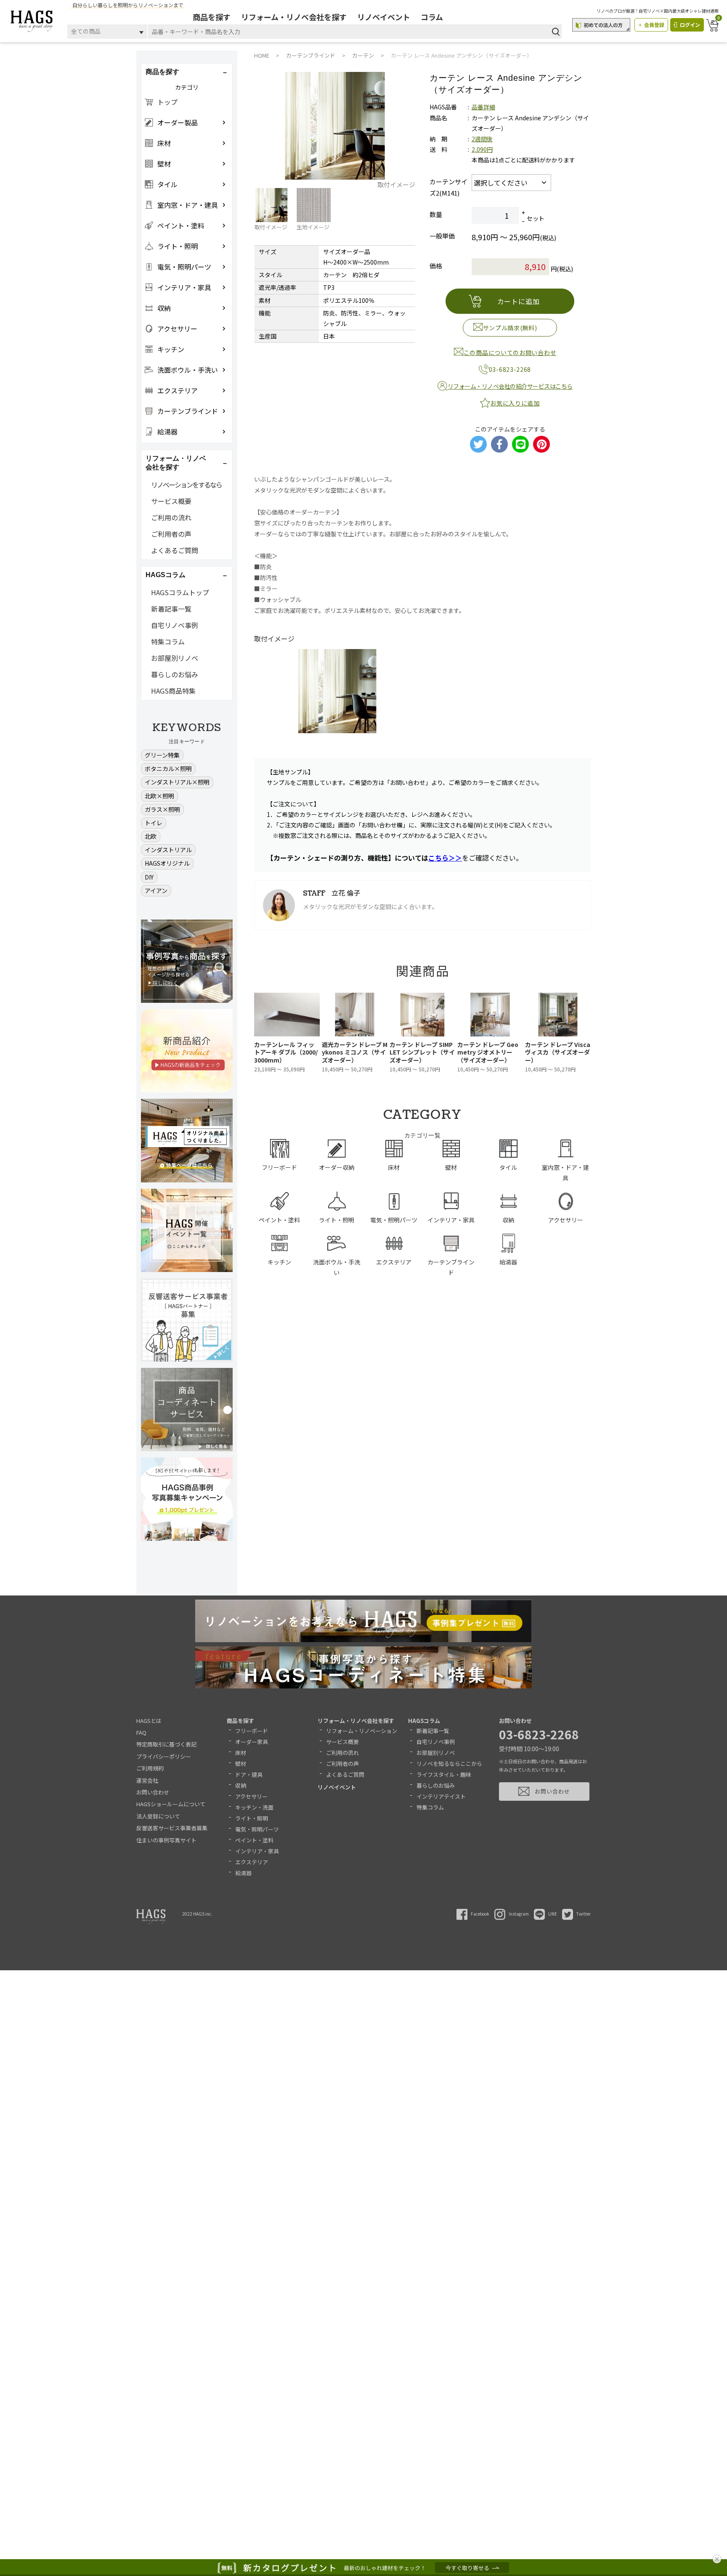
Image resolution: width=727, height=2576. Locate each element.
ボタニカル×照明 (168, 769)
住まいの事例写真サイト (166, 1840)
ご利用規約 (150, 1768)
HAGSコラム (424, 1721)
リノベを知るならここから (449, 1764)
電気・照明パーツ (257, 1829)
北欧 (151, 836)
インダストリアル (168, 850)
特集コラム (168, 641)
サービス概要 (171, 501)
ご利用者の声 (171, 534)
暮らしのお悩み (175, 674)
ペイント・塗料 (254, 1840)
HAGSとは (149, 1721)
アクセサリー (251, 1796)
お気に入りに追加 (515, 403)
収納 (241, 1785)
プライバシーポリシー (164, 1756)
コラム (432, 17)
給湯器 (243, 1873)
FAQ (141, 1732)
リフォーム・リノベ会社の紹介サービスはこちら (510, 386)
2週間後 (482, 139)
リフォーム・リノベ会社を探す (294, 17)
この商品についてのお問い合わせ (510, 352)
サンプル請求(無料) (510, 328)
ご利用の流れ (171, 517)
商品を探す (212, 17)
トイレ (154, 823)
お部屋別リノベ (175, 658)
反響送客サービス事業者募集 (172, 1828)
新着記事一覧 (171, 609)
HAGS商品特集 (173, 691)
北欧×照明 (159, 796)
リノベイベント (384, 17)
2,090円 (482, 149)
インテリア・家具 (257, 1851)
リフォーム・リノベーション (362, 1731)
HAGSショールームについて (171, 1804)
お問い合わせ (153, 1792)
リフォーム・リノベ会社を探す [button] (176, 463)
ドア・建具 (249, 1774)
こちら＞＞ (445, 858)
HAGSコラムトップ (180, 592)
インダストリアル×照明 (177, 782)
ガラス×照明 (162, 809)
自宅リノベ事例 (175, 625)
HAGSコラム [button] (166, 575)
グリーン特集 (162, 755)
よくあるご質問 (175, 550)
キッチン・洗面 (254, 1807)
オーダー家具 (252, 1742)
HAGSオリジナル (167, 863)
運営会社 (147, 1780)
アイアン (156, 890)
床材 (241, 1753)
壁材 (241, 1764)
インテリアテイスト (441, 1796)
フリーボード (252, 1731)
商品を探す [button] (162, 72)
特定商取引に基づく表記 (166, 1744)
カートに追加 (519, 301)
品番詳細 (483, 107)
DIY (149, 877)
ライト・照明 (252, 1818)
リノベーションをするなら (186, 485)
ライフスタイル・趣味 (444, 1774)
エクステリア (252, 1862)
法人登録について (158, 1816)
